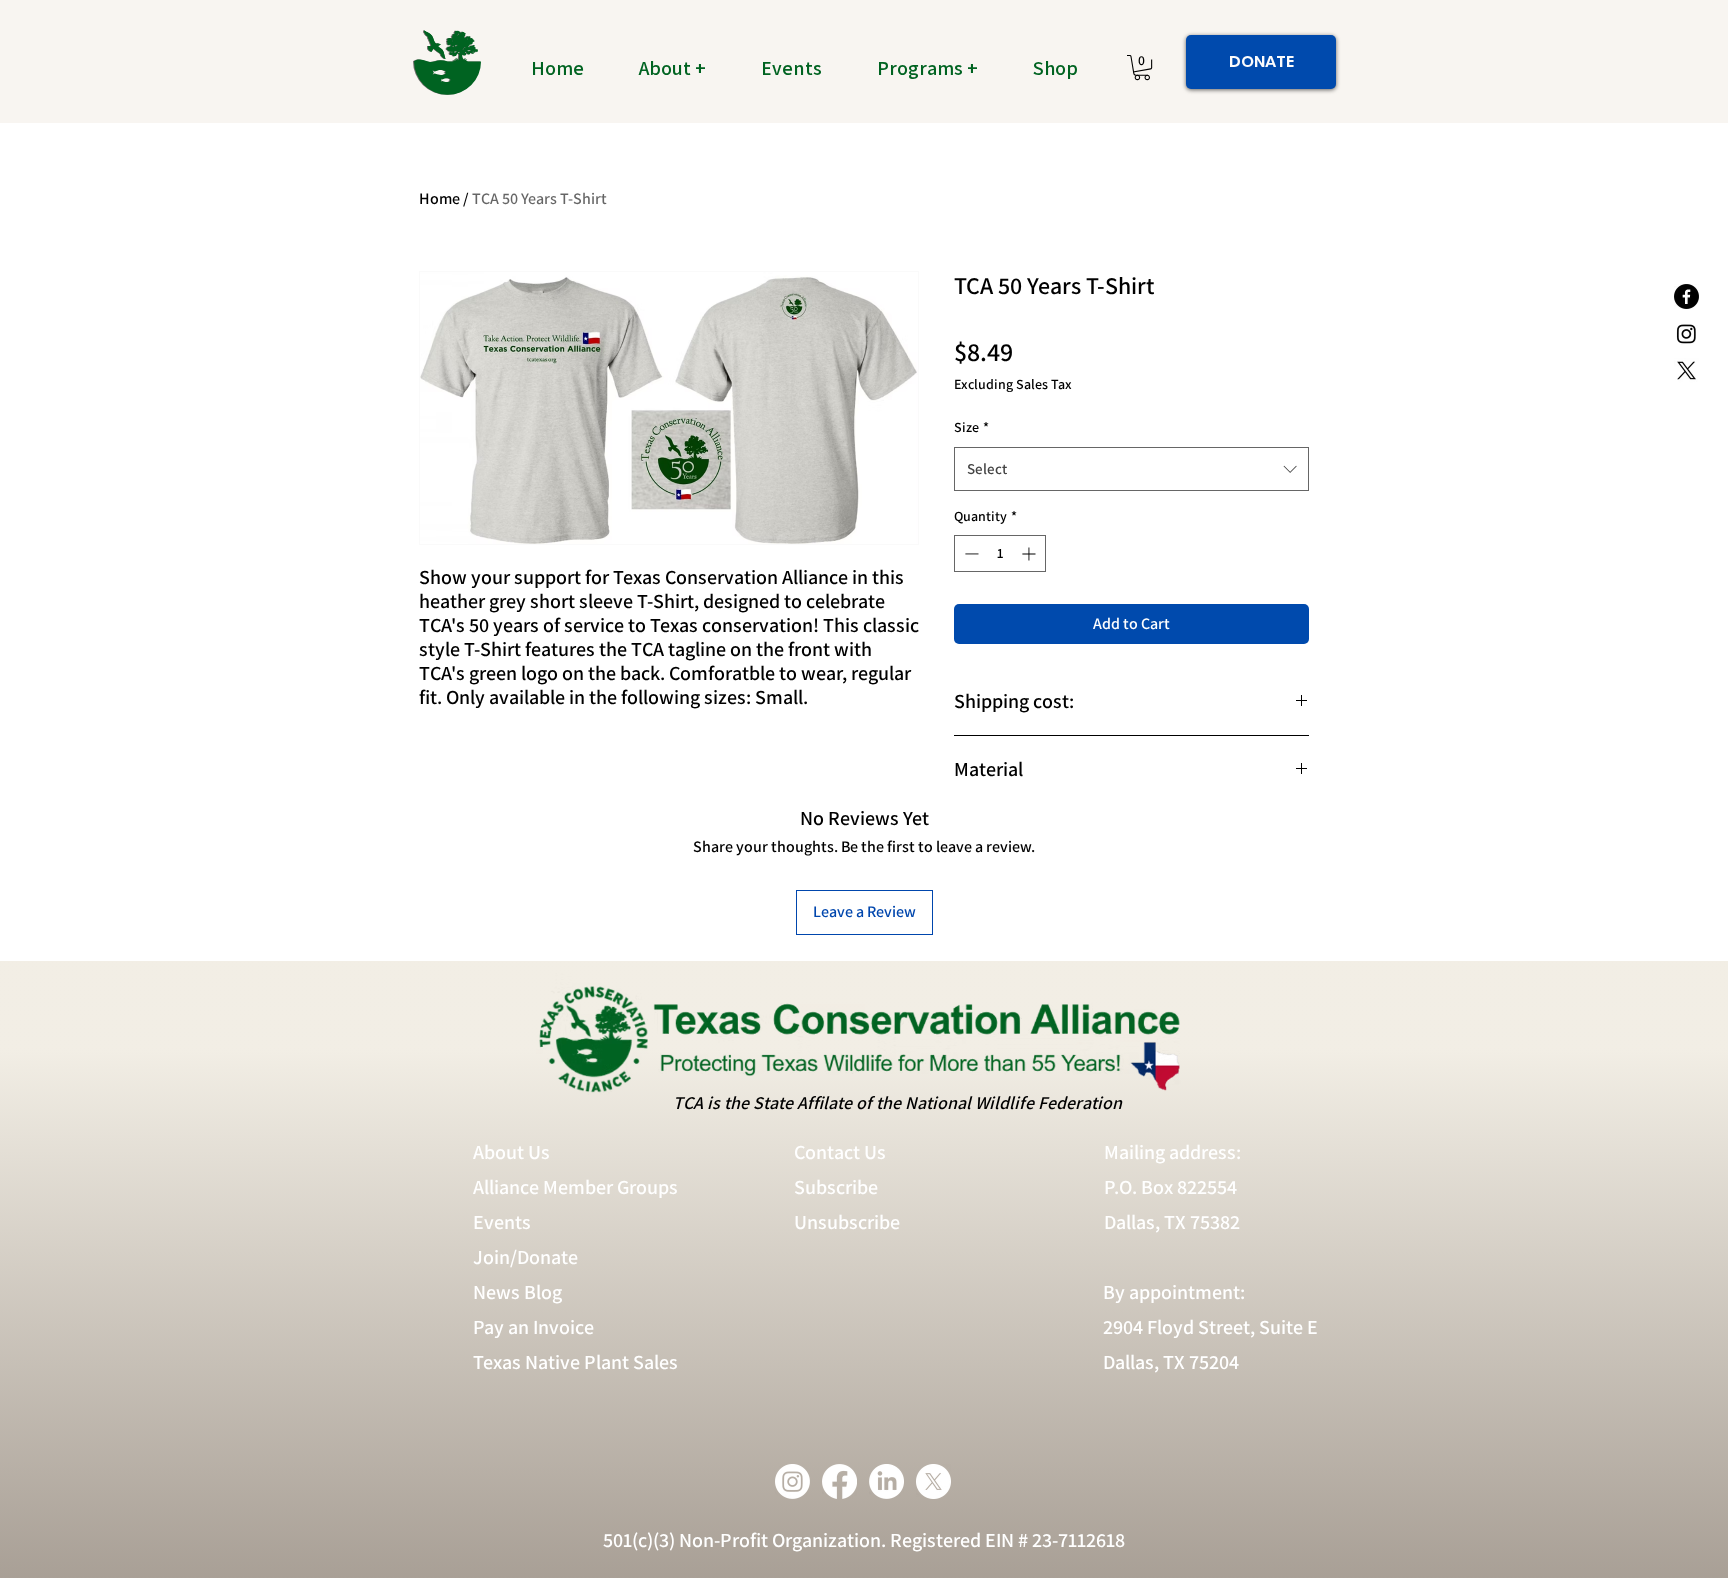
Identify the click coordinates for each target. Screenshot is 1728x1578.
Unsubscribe (849, 1222)
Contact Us (840, 1152)
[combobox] (1131, 469)
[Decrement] (969, 553)
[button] (684, 68)
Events (502, 1222)
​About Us (511, 1152)
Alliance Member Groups (575, 1187)
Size (971, 427)
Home (439, 198)
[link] (1142, 67)
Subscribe (836, 1187)
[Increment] (1030, 553)
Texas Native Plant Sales (575, 1362)
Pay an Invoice (533, 1327)
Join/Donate (525, 1257)
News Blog (517, 1292)
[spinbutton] (1000, 553)
